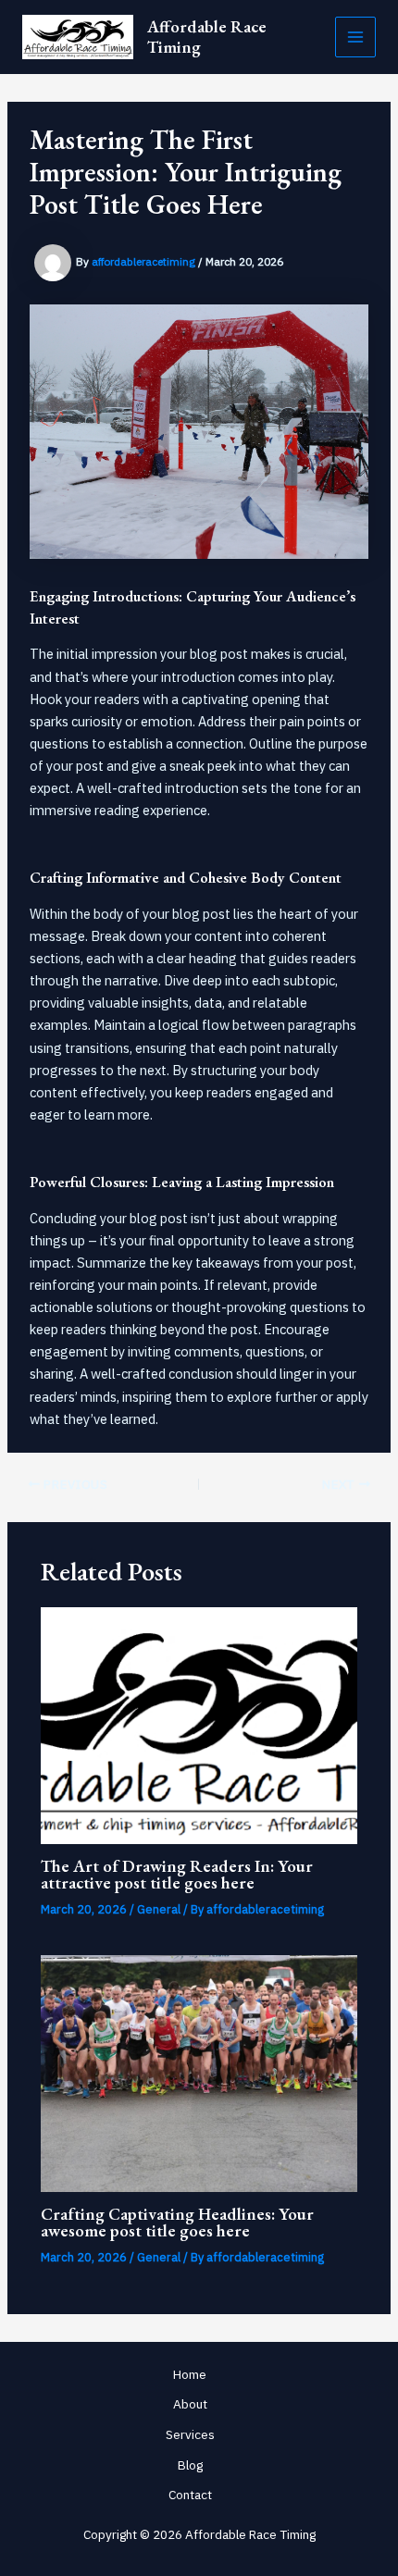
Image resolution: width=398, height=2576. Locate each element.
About (190, 2404)
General (159, 1909)
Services (190, 2434)
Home (190, 2374)
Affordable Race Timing (207, 37)
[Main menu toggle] (355, 37)
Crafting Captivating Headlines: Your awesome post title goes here (177, 2222)
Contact (190, 2495)
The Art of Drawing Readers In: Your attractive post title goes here (177, 1874)
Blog (190, 2465)
